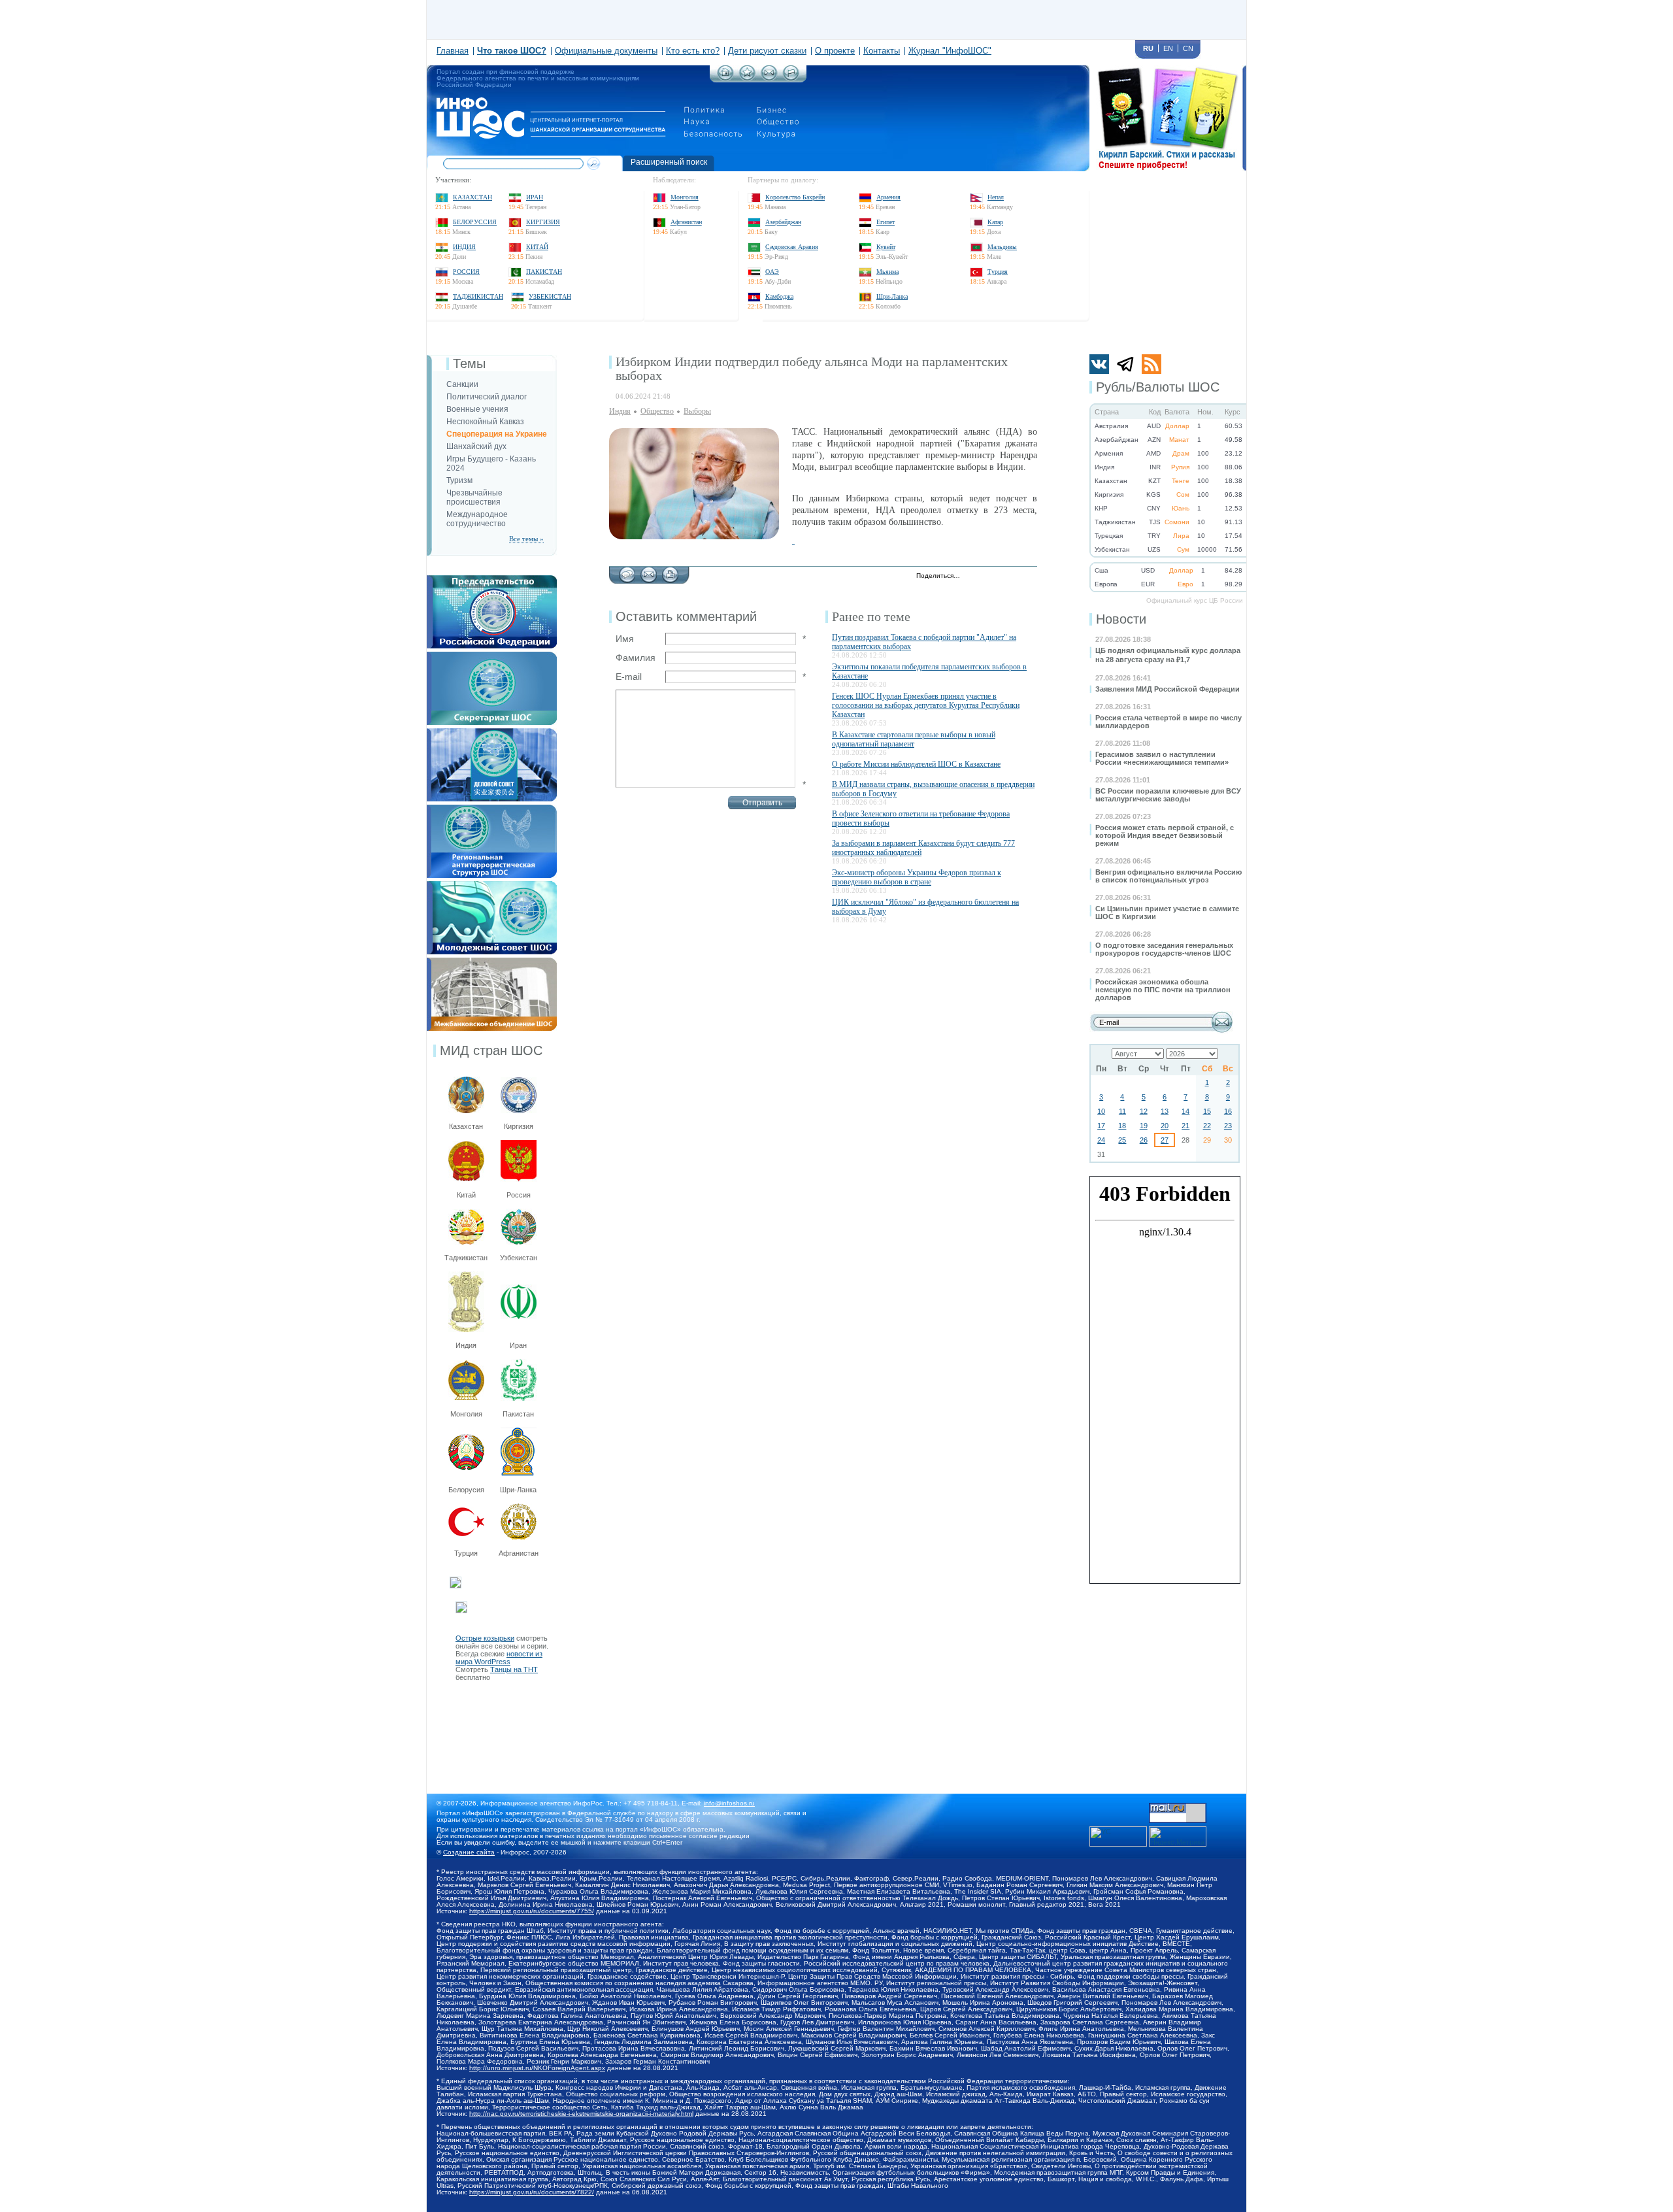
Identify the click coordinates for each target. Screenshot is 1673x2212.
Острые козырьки (485, 1638)
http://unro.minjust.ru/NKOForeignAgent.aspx (537, 2068)
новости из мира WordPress (499, 1658)
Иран (535, 197)
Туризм (459, 480)
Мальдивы (1002, 247)
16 (1228, 1111)
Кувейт (886, 247)
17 (1101, 1126)
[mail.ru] (1178, 1807)
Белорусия (466, 1490)
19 (1144, 1126)
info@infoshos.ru (729, 1803)
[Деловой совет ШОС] (492, 732)
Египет (886, 222)
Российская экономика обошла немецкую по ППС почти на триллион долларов (1163, 990)
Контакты (882, 51)
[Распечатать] (670, 571)
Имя (625, 639)
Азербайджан (783, 222)
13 (1165, 1111)
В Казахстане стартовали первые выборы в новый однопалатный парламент (914, 739)
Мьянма (887, 272)
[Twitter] (973, 577)
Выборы (697, 411)
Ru (1148, 48)
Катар (995, 222)
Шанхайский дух (476, 446)
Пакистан (544, 272)
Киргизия (543, 222)
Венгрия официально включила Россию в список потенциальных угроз (1168, 876)
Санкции (462, 384)
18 (1122, 1126)
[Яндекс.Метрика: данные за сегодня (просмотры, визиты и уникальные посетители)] (1178, 1836)
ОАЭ (772, 272)
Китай (537, 247)
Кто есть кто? (693, 51)
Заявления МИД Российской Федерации (1168, 689)
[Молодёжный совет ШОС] (492, 885)
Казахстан (472, 197)
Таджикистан (478, 296)
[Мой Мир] (1028, 577)
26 (1144, 1140)
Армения (888, 197)
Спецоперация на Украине (497, 434)
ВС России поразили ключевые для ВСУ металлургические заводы (1168, 795)
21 (1185, 1126)
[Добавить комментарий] (627, 571)
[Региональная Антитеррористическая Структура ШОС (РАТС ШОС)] (492, 809)
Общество (657, 411)
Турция (998, 272)
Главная (453, 51)
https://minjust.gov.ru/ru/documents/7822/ (532, 2192)
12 (1144, 1111)
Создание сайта (469, 1852)
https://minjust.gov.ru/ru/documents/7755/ (532, 1911)
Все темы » (526, 539)
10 (1101, 1111)
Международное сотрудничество (477, 519)
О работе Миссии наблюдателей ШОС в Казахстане (916, 764)
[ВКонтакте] (1001, 577)
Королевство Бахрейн (795, 197)
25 (1122, 1140)
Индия (464, 247)
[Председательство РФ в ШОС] (492, 579)
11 (1122, 1111)
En (1168, 48)
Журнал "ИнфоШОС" (950, 51)
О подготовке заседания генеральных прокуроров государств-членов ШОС (1164, 949)
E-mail (629, 677)
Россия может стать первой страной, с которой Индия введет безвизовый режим (1165, 835)
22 (1207, 1126)
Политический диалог (487, 397)
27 (1165, 1140)
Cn (1188, 48)
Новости (1121, 619)
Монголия (685, 197)
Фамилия (636, 658)
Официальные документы (606, 51)
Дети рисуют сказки (767, 51)
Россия (466, 272)
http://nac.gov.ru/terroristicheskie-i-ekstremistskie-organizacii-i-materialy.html (581, 2114)
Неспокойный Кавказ (485, 422)
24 (1101, 1140)
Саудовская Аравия (792, 247)
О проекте (835, 51)
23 (1228, 1126)
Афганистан (686, 222)
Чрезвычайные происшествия (474, 497)
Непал (996, 197)
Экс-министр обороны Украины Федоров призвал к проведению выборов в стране (917, 877)
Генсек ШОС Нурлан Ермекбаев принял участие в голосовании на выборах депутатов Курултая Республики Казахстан (926, 705)
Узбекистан (550, 296)
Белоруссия (475, 222)
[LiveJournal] (987, 577)
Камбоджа (779, 296)
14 (1185, 1111)
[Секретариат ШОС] (492, 656)
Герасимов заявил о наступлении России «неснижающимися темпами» (1162, 758)
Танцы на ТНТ (514, 1669)
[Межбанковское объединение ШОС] (492, 962)
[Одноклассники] (1015, 577)
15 (1207, 1111)
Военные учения (477, 409)
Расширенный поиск (669, 162)
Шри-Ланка (892, 296)
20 (1165, 1126)
